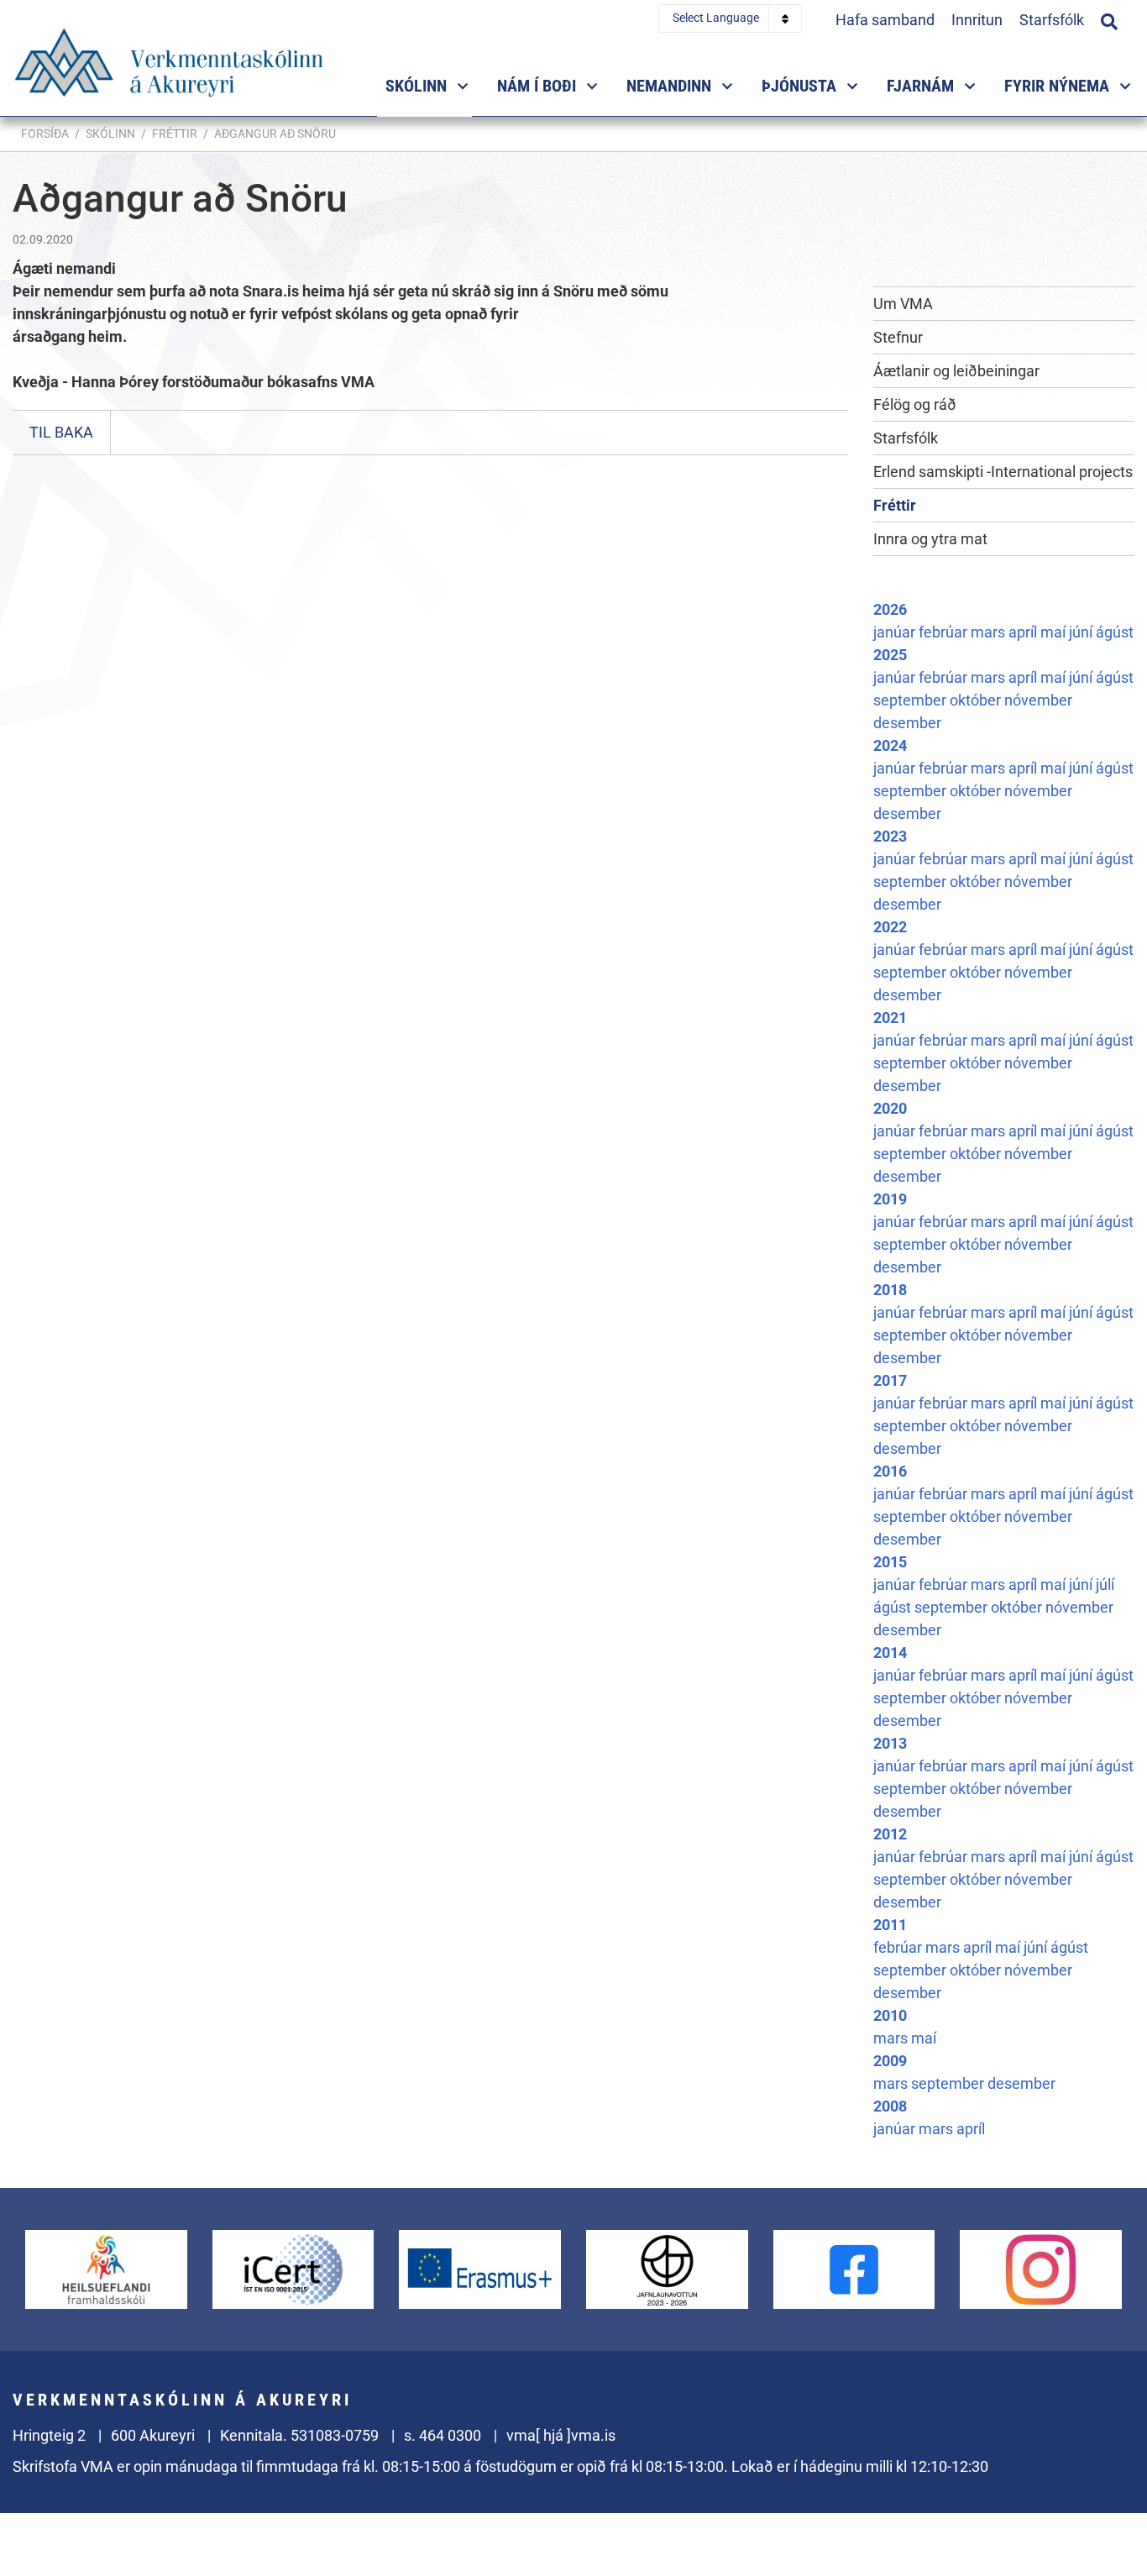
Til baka (61, 432)
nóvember (1038, 700)
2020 (890, 1108)
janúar (896, 632)
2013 (890, 1743)
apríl (1024, 632)
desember (907, 723)
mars (990, 632)
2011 (890, 1925)
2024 (890, 745)
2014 (890, 1653)
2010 (890, 2015)
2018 (890, 1290)
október (977, 700)
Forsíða (45, 134)
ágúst (1115, 632)
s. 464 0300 (443, 2435)
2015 (890, 1562)
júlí (1105, 1584)
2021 (890, 1018)
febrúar (945, 632)
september (911, 700)
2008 (890, 2106)
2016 (890, 1471)
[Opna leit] (1109, 19)
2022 (890, 927)
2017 (890, 1380)
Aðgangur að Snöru (275, 134)
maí (1055, 632)
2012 (890, 1834)
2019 (890, 1199)
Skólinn (110, 134)
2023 (890, 836)
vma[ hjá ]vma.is (561, 2435)
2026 (890, 609)
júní (1082, 632)
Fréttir (175, 134)
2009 (890, 2061)
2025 (890, 655)
